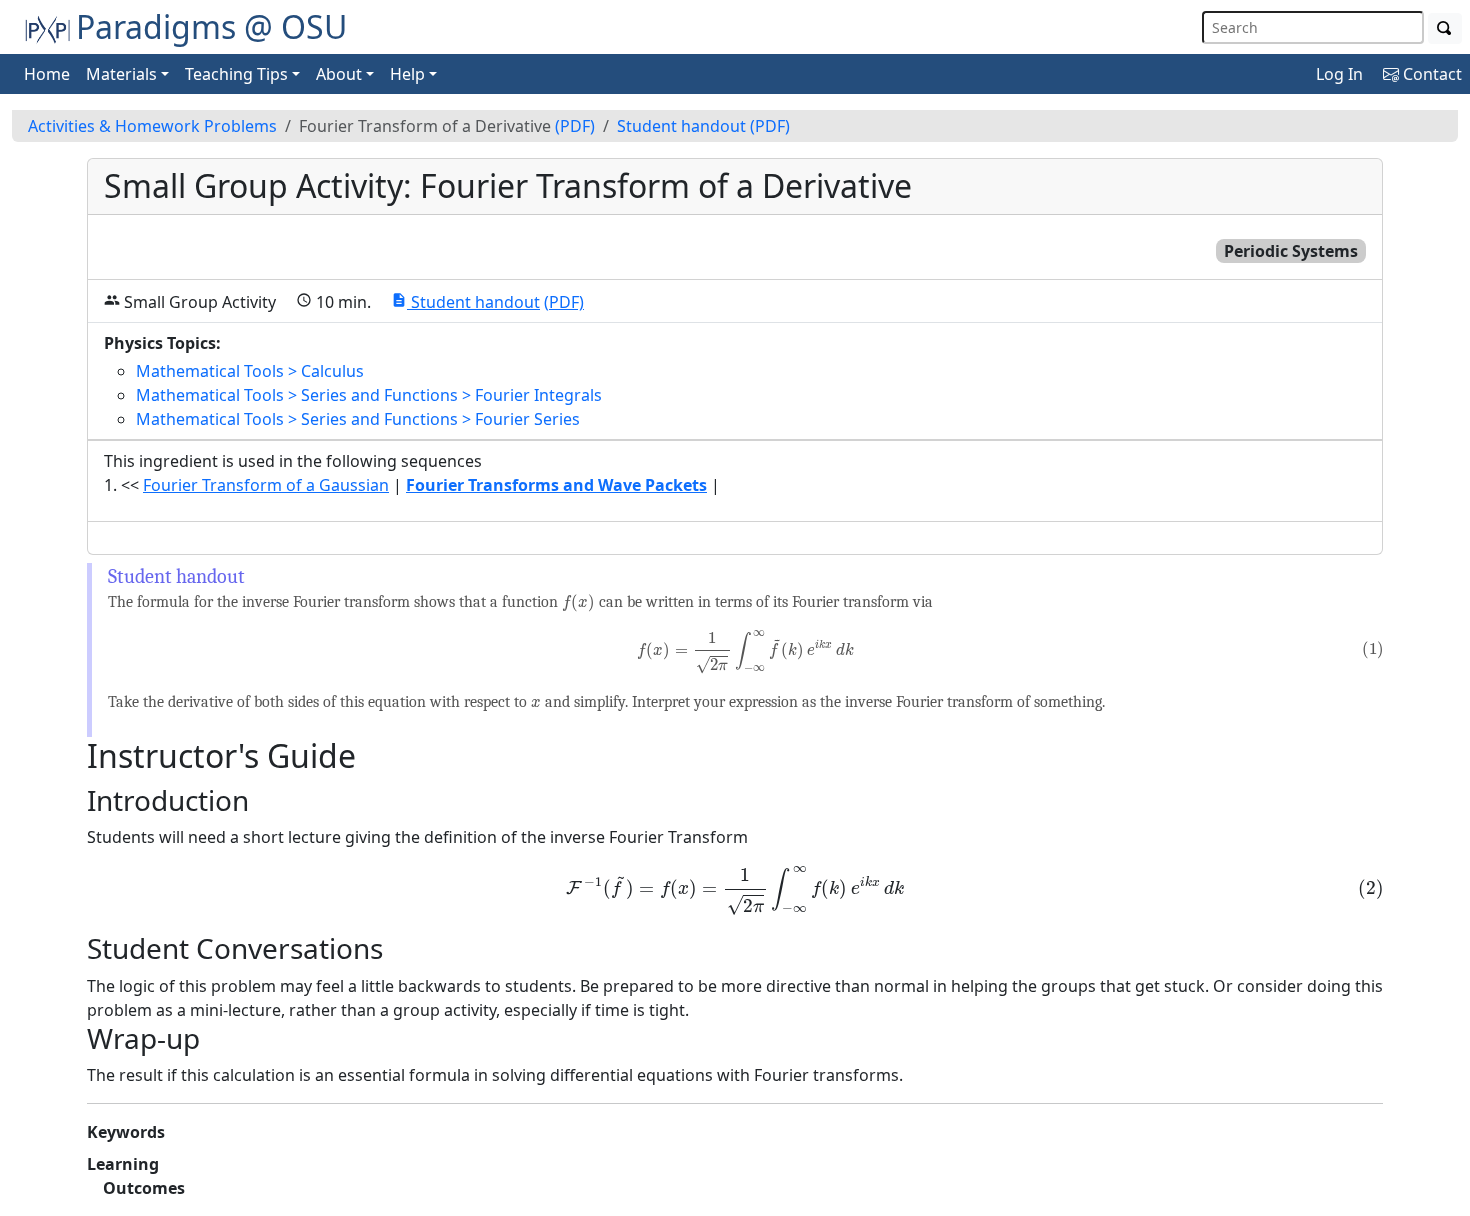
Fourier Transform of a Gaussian (266, 485)
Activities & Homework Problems (152, 126)
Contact (1430, 74)
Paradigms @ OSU (211, 26)
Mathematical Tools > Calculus (250, 371)
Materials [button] (121, 74)
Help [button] (407, 74)
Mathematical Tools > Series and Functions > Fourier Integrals (369, 395)
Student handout (681, 126)
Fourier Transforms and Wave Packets (556, 485)
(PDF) (575, 126)
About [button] (339, 74)
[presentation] (578, 603)
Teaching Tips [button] (236, 74)
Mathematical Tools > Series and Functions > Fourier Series (358, 419)
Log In (1339, 74)
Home (47, 74)
